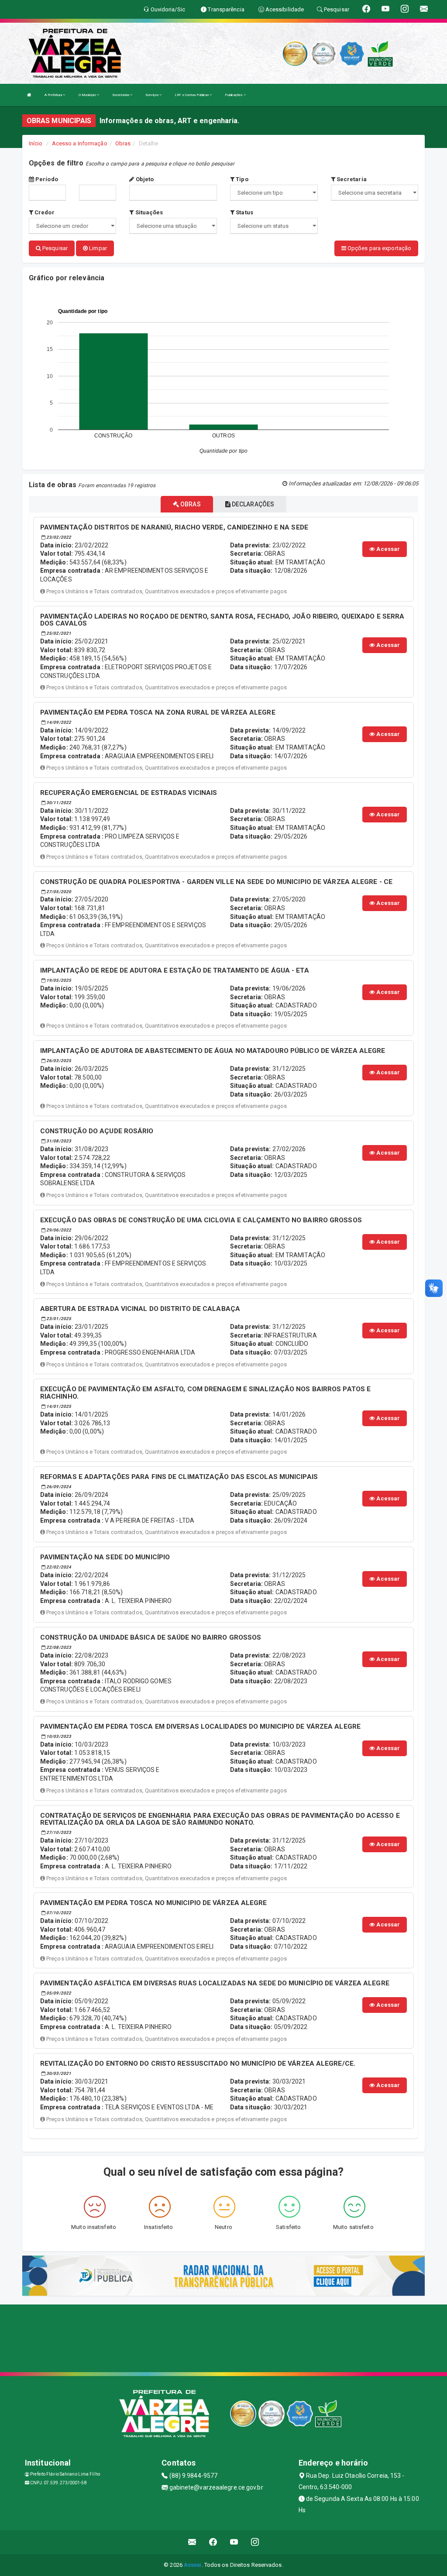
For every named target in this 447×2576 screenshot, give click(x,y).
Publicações (234, 95)
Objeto (144, 179)
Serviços (152, 95)
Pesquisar (54, 248)
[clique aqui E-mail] (192, 2542)
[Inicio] (29, 95)
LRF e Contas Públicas (192, 95)
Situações (148, 212)
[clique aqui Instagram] (255, 2542)
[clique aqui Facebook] (213, 2542)
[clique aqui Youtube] (234, 2542)
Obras (123, 143)
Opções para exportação (379, 248)
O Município (88, 95)
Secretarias (121, 95)
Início (36, 143)
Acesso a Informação (80, 143)
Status (244, 212)
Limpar (97, 248)
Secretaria (351, 179)
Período (46, 179)
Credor (44, 212)
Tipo (241, 179)
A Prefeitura (54, 95)
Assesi (193, 2565)
